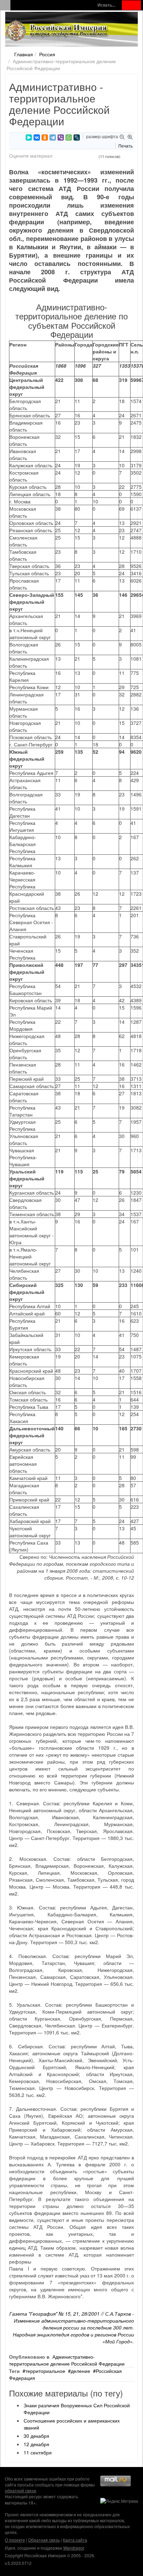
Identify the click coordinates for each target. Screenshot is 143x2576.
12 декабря (36, 2444)
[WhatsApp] (69, 137)
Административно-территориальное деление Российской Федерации (67, 2360)
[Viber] (61, 137)
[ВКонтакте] (37, 137)
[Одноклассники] (45, 137)
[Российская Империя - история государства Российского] (57, 31)
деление (81, 2371)
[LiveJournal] (77, 137)
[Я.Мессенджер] (29, 137)
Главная (24, 54)
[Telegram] (53, 137)
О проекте (15, 2540)
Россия (47, 54)
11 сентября (38, 2452)
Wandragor (74, 2548)
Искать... (106, 5)
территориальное (45, 2371)
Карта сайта (75, 2540)
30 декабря (36, 2436)
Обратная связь (44, 2540)
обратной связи (20, 2490)
